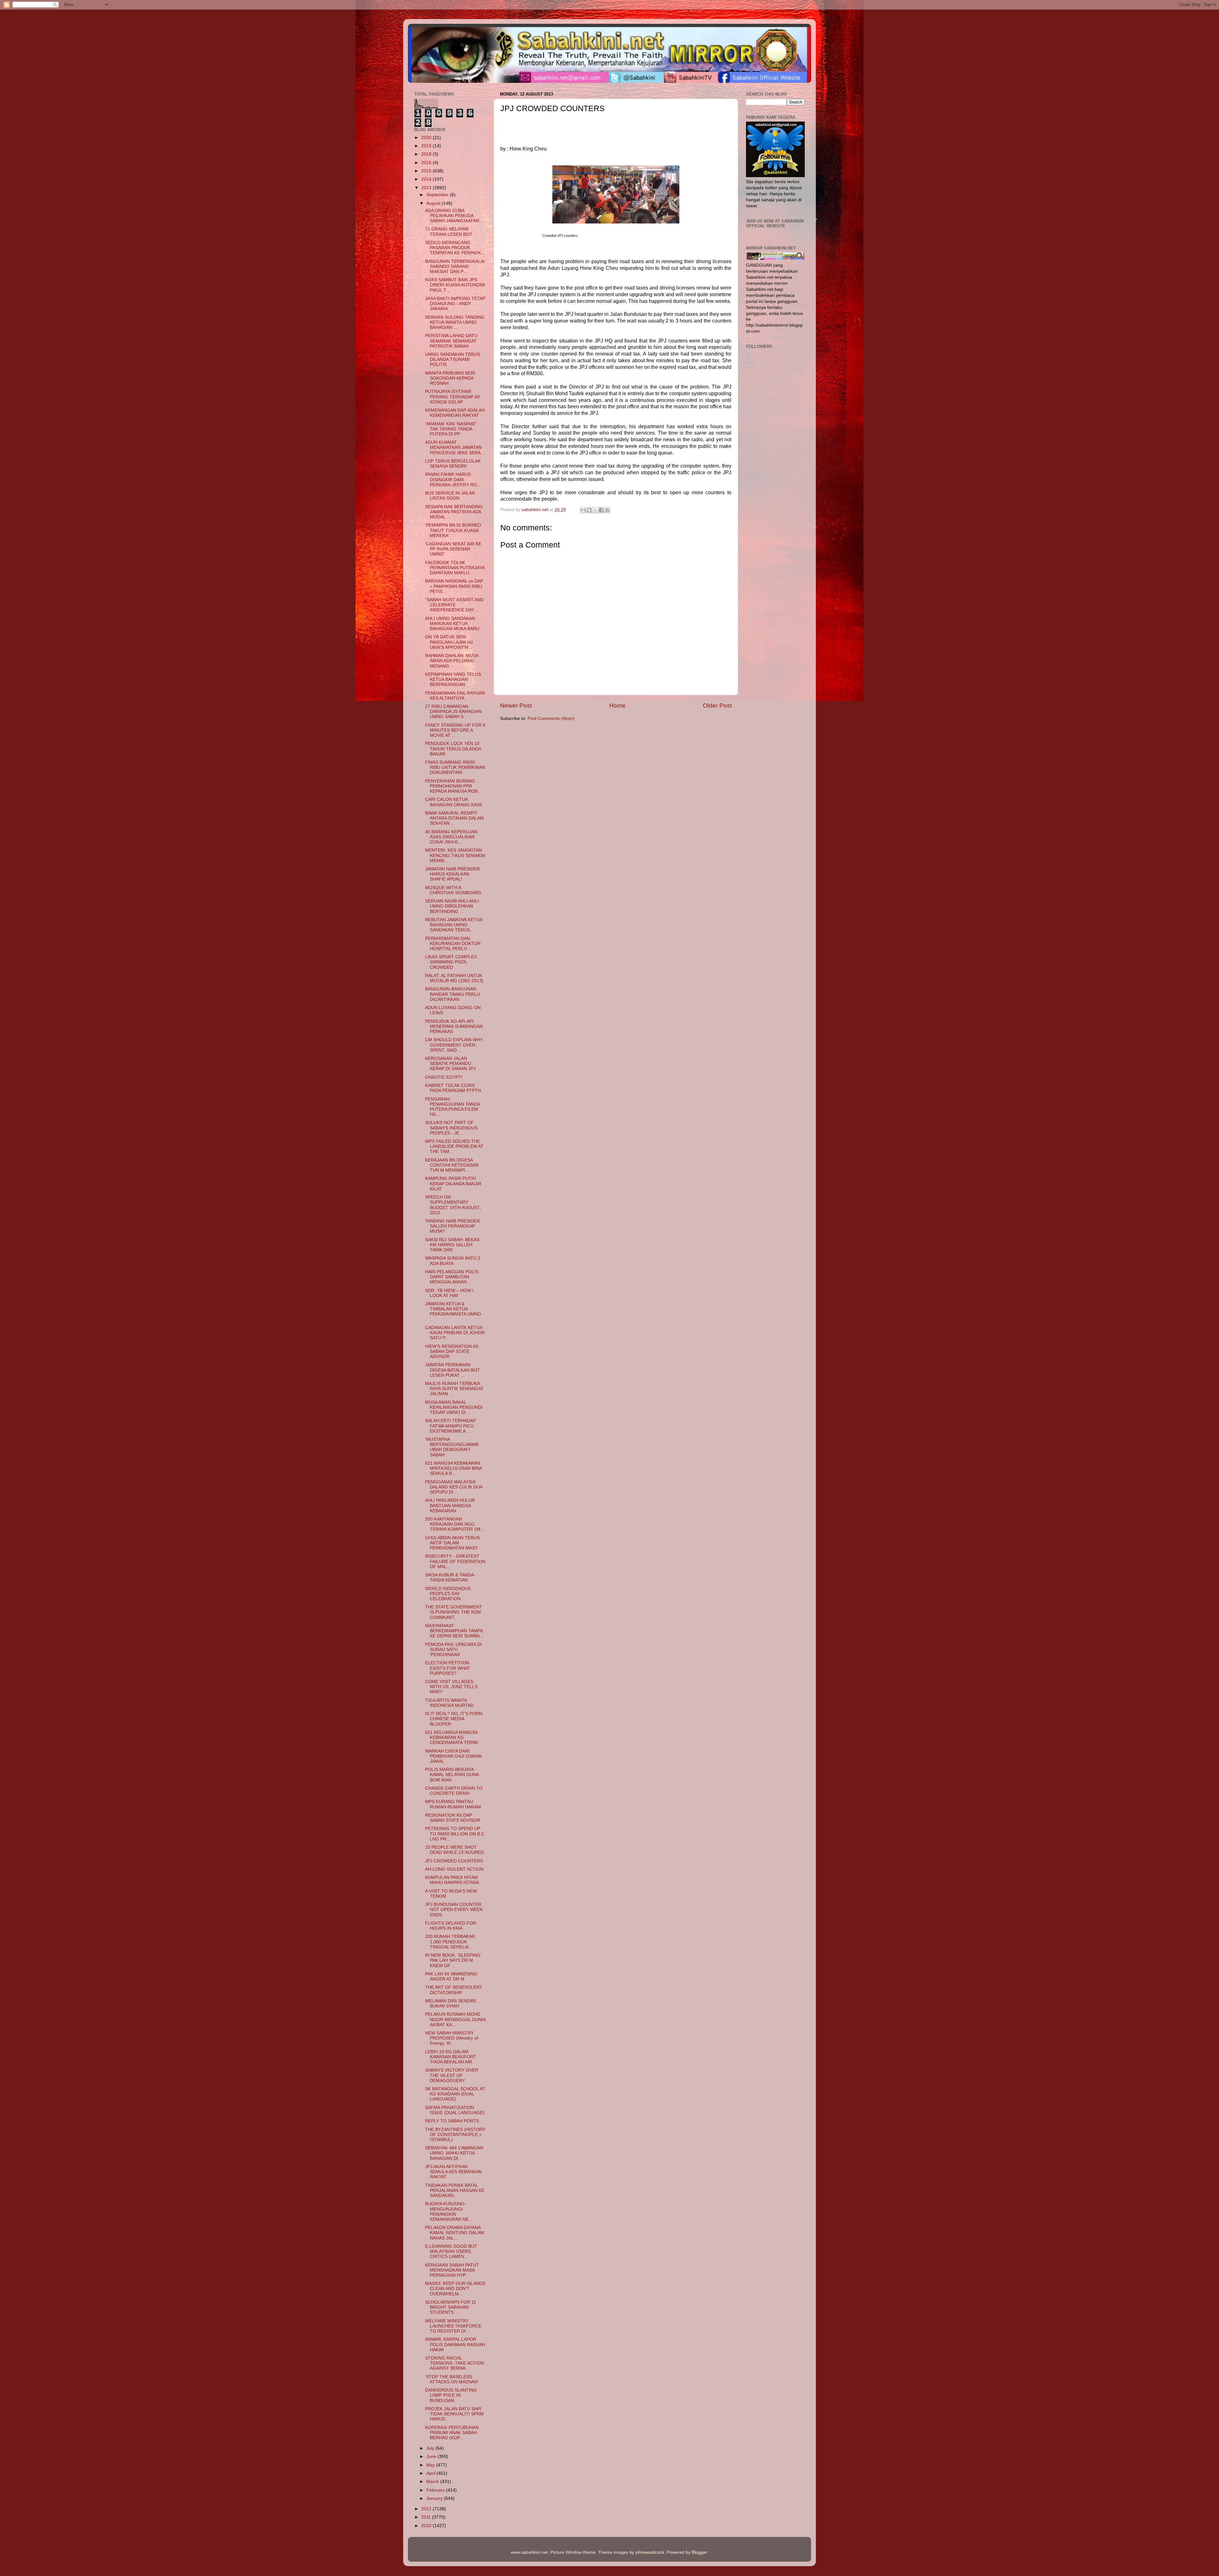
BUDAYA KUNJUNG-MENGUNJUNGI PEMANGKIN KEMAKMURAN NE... (449, 2212)
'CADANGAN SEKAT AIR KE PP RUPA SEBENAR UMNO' (453, 549)
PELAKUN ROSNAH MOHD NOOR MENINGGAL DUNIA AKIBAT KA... (455, 2019)
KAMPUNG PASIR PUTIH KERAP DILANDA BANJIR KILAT (453, 1184)
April (431, 2473)
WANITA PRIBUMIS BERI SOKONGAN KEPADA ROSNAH (450, 378)
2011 (427, 2517)
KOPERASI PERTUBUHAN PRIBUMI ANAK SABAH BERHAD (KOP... (452, 2433)
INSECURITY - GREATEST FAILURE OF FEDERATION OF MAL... (455, 1561)
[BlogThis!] (589, 510)
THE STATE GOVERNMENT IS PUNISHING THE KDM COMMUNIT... (453, 1612)
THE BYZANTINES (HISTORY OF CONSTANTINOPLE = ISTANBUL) (455, 2135)
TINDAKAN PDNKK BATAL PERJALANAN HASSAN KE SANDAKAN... (455, 2190)
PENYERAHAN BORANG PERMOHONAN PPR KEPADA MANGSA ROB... (453, 786)
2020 (427, 138)
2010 (427, 2526)
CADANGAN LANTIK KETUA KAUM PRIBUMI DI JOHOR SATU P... (455, 1333)
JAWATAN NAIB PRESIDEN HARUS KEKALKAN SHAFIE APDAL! (452, 874)
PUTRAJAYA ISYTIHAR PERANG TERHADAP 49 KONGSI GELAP (452, 397)
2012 (427, 2509)
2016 (427, 163)
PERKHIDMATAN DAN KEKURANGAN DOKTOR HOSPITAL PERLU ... (453, 944)
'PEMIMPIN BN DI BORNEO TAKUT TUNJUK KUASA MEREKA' (453, 530)
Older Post (717, 706)
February (436, 2490)
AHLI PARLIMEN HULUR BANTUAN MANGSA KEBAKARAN (450, 1505)
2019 (427, 146)
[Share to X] (595, 510)
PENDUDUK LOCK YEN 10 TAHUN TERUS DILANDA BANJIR (453, 749)
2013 (427, 188)
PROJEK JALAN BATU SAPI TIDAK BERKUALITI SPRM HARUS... (454, 2414)
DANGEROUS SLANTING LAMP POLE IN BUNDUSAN (451, 2395)
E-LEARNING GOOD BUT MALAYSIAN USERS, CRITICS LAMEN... (451, 2251)
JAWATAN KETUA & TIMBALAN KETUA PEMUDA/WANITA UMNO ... (453, 1312)
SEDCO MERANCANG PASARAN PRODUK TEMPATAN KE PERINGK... (455, 248)
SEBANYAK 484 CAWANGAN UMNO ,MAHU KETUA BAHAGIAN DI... (454, 2153)
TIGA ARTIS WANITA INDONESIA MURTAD (449, 1703)
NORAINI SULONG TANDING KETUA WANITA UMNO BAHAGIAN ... (455, 322)
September (438, 195)
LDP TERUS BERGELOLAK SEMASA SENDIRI (453, 464)
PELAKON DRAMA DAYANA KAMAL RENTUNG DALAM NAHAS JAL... (455, 2233)
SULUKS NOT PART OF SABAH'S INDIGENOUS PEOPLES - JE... (451, 1128)
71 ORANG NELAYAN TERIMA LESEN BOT (449, 232)
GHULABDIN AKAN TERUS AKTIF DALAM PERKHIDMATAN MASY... (453, 1543)
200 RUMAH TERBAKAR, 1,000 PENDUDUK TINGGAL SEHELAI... (451, 1942)
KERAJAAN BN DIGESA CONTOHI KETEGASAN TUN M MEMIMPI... (452, 1165)
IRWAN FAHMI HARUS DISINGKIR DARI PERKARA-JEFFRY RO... (453, 479)
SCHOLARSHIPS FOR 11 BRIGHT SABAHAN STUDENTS (451, 2307)
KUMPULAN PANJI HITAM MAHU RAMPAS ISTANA (452, 1880)
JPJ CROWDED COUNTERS (454, 1861)
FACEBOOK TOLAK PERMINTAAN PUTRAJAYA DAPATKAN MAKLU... (455, 568)
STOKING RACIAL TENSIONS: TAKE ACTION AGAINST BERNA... (454, 2363)
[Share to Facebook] (601, 510)
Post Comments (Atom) (551, 719)
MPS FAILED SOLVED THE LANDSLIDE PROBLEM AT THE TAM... (454, 1146)
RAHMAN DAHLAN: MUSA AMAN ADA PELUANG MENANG (452, 661)
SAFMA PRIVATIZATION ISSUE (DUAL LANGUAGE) (455, 2110)
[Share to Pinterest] (607, 510)
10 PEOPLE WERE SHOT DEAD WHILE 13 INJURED (454, 1850)
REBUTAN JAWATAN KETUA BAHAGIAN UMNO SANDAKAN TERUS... (454, 925)
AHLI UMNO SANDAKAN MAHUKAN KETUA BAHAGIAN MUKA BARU (452, 624)
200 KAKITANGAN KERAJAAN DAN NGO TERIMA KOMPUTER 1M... (455, 1524)
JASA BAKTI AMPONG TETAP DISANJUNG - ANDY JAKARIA (455, 304)
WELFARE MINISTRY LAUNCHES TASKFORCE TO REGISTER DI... (453, 2326)
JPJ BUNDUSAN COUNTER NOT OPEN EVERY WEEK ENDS (454, 1910)
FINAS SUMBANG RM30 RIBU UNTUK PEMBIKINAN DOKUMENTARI (455, 767)
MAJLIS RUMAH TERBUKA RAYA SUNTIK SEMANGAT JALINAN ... (454, 1389)
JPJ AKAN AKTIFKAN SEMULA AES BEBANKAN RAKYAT (453, 2172)
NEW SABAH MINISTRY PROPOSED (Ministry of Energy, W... (452, 2038)
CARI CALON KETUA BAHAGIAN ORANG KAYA (453, 802)
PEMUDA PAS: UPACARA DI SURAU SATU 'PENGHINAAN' (453, 1650)
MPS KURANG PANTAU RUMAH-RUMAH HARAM (453, 1804)
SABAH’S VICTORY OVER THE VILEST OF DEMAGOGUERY (452, 2075)
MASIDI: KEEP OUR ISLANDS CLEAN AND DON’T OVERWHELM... (455, 2289)
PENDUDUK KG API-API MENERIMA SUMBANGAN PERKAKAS (454, 1026)
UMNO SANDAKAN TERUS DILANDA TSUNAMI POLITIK (453, 359)
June (432, 2456)
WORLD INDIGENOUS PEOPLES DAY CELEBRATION (448, 1594)
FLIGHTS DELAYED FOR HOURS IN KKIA (451, 1926)
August (434, 203)
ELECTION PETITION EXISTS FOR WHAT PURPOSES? (448, 1668)
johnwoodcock (650, 2552)
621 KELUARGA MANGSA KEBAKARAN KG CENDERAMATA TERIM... (453, 1737)
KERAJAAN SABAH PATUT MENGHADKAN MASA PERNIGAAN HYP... (452, 2270)
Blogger (699, 2552)
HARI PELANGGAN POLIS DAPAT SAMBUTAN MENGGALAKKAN (452, 1277)
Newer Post (516, 706)
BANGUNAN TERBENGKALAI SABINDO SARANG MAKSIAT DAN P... (455, 266)
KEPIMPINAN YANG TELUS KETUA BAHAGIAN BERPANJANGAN (453, 679)
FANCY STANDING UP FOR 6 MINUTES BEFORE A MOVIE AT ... (455, 730)
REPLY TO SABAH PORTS (452, 2121)
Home (617, 706)
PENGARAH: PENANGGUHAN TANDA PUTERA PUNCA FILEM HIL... (452, 1107)
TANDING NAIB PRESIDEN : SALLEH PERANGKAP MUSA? (454, 1226)
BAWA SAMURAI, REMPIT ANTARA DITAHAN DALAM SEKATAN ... (454, 818)
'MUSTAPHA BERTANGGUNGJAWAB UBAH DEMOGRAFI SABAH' (452, 1447)
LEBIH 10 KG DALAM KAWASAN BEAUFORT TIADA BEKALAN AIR (451, 2057)
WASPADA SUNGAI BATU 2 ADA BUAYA (453, 1261)
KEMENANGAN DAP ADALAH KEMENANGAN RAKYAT (455, 413)
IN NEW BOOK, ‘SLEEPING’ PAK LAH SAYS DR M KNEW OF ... (453, 1960)
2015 (427, 171)
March (433, 2482)
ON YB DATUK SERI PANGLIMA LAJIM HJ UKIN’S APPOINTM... (449, 642)
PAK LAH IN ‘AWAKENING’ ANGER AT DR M (451, 1977)
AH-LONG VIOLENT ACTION (454, 1869)
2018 (427, 154)
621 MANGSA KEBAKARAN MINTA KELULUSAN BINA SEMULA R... (453, 1468)
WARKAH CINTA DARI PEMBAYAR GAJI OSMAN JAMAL (453, 1756)
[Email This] (583, 510)
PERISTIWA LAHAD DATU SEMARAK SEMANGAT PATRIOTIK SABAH (451, 341)
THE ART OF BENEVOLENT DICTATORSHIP (454, 1990)
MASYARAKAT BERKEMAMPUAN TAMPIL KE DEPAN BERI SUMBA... (454, 1631)
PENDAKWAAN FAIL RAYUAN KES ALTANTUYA (455, 696)
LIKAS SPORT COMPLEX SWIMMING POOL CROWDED (451, 962)
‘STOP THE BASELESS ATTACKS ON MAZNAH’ (452, 2379)
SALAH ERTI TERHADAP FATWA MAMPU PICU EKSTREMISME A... (450, 1426)
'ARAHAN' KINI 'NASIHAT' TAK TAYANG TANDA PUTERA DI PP (451, 429)
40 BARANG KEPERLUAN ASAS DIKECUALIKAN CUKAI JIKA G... (451, 837)
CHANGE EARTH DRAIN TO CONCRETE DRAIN (454, 1791)
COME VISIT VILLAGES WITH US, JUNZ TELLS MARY (451, 1687)
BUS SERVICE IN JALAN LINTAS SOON (450, 496)
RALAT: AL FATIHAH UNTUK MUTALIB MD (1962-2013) (454, 978)
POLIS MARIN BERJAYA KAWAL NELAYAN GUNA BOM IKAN (452, 1775)
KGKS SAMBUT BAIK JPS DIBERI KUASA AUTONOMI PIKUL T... (455, 285)
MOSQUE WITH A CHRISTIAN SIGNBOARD (453, 890)
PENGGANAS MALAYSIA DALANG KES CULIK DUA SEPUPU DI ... (454, 1487)
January (435, 2498)
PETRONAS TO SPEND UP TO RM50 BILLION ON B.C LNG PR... (455, 1834)
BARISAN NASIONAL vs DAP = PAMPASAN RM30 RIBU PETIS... (454, 586)
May (431, 2465)
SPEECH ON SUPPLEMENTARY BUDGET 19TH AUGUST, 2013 (453, 1205)
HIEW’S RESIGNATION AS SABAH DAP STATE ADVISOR (452, 1351)
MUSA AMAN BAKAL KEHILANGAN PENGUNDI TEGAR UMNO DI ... (454, 1407)
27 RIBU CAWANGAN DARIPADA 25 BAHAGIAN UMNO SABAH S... (453, 712)
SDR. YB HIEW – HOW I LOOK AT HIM (449, 1293)
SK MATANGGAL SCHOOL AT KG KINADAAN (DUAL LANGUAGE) (455, 2094)
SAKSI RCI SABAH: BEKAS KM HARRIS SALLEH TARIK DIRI (452, 1245)
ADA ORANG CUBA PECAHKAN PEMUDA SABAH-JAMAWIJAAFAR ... (455, 216)
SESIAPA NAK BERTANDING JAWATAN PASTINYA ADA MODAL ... (454, 512)
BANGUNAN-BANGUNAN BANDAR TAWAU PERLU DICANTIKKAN (453, 994)
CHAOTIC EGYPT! (444, 1077)
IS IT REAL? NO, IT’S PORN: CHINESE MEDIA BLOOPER (454, 1719)
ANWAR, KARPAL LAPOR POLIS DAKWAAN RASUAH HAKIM (455, 2344)
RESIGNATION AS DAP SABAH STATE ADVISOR (453, 1818)
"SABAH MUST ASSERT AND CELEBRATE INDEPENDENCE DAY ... (454, 605)
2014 (427, 179)
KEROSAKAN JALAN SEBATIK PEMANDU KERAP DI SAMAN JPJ (450, 1064)
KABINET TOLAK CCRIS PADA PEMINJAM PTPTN (453, 1088)
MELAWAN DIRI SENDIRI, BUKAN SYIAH (451, 2004)
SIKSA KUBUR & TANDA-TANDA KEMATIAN (450, 1578)
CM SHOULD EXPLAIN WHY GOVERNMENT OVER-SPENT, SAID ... (454, 1045)
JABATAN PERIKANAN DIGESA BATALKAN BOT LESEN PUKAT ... (453, 1370)
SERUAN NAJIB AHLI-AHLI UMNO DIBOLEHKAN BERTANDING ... (452, 906)
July (431, 2448)
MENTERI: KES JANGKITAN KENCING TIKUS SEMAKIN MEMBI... (455, 855)
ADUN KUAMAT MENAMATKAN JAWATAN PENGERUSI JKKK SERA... (455, 447)
